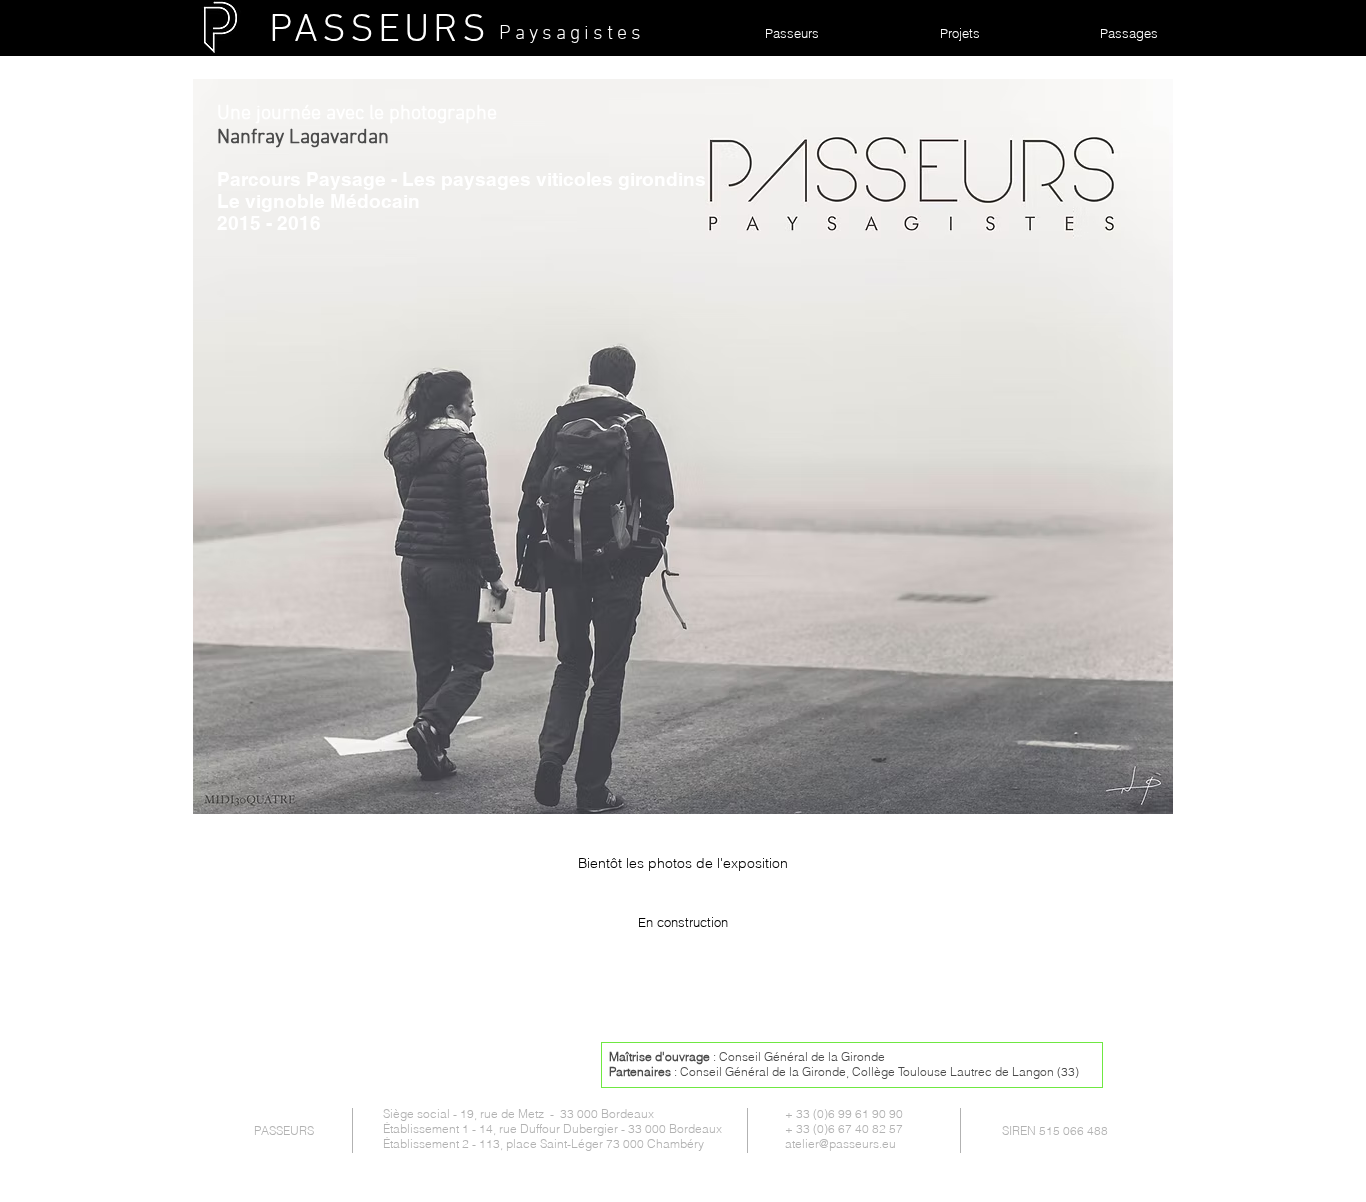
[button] (683, 446)
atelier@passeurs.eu (840, 1143)
